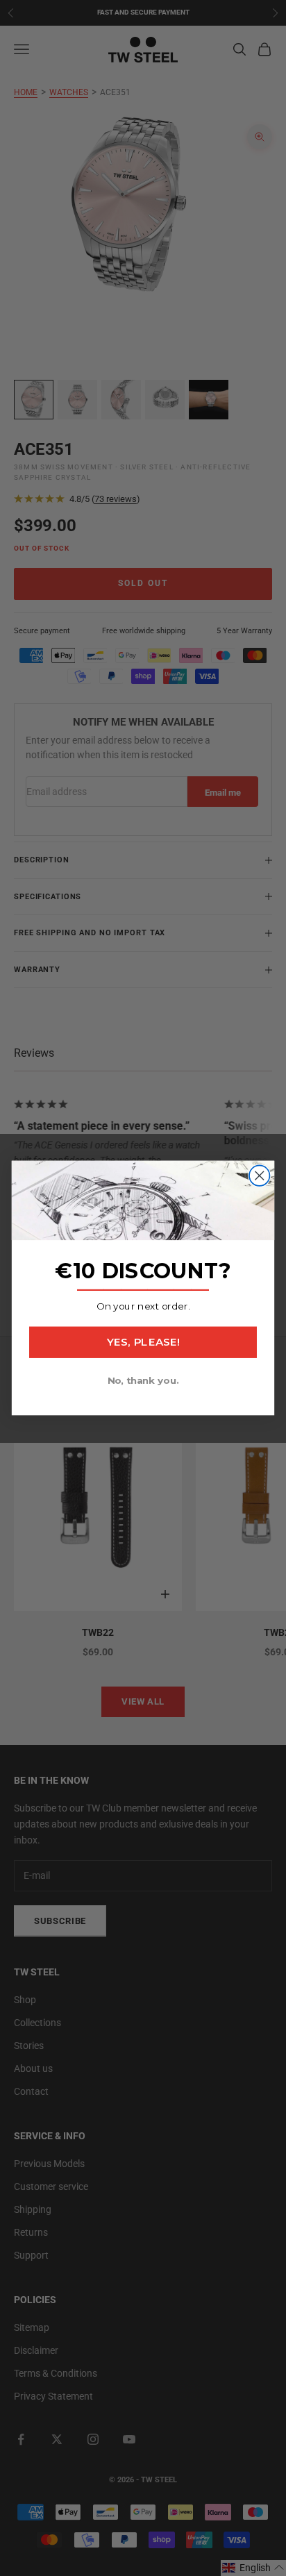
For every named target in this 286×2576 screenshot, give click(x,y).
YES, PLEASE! (143, 1342)
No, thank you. (143, 1380)
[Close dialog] (259, 1175)
